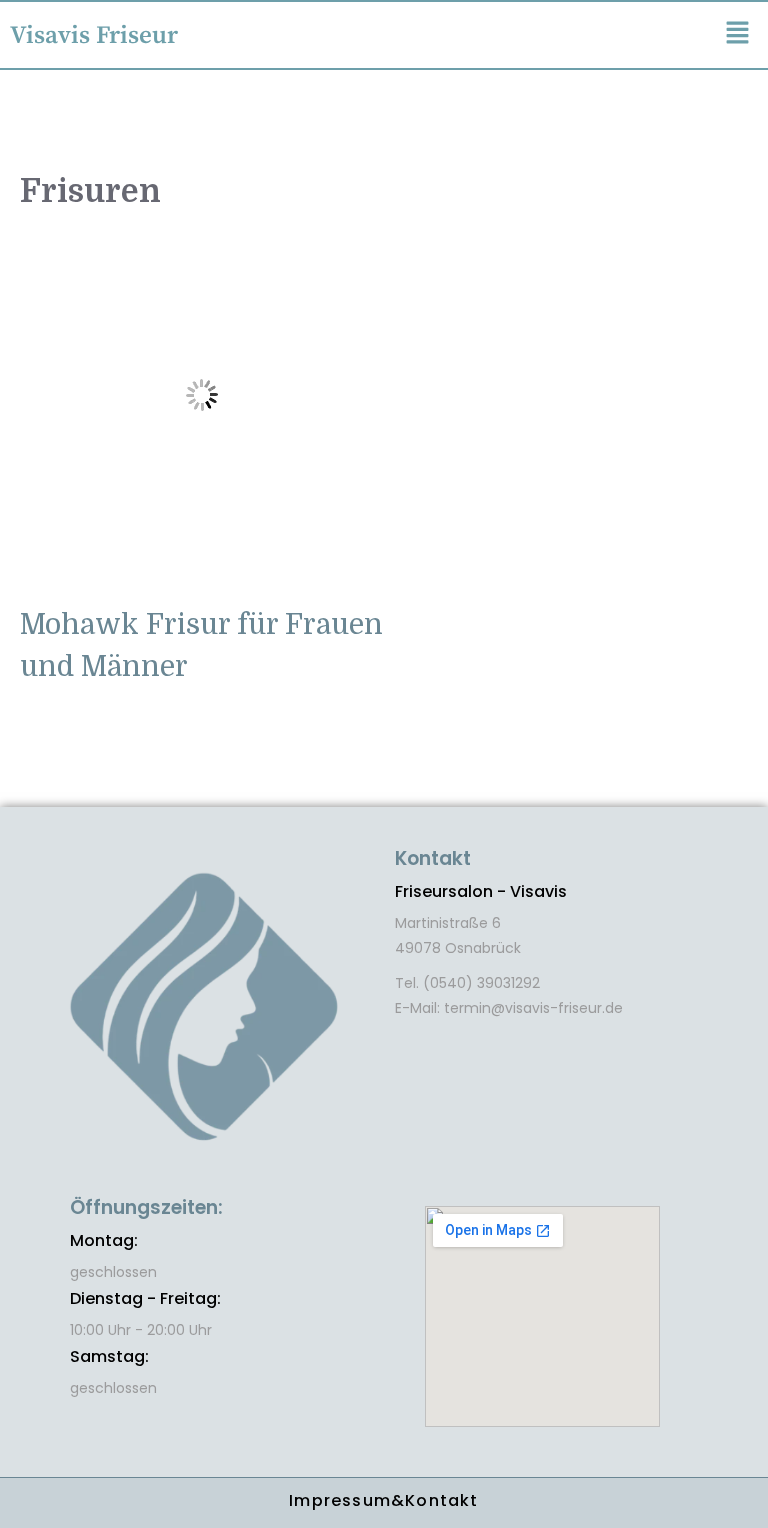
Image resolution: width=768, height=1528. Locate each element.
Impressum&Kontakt (383, 1500)
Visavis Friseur (94, 35)
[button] (738, 34)
